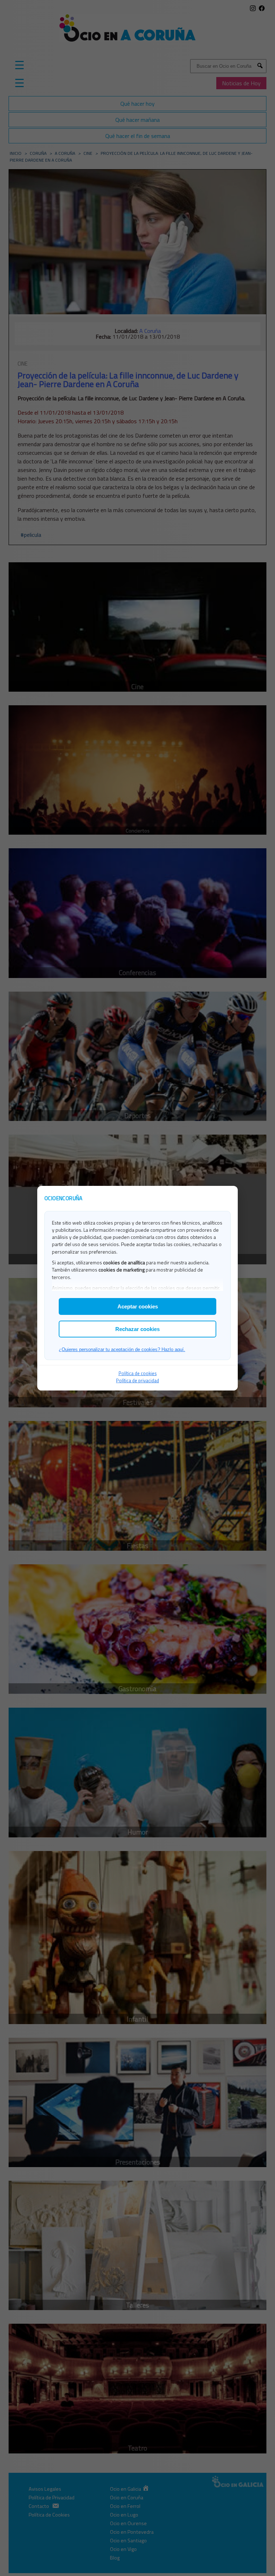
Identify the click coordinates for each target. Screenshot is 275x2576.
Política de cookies (138, 1373)
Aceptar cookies (138, 1306)
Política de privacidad (137, 1380)
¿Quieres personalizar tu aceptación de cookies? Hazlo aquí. (122, 1349)
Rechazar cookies (137, 1329)
